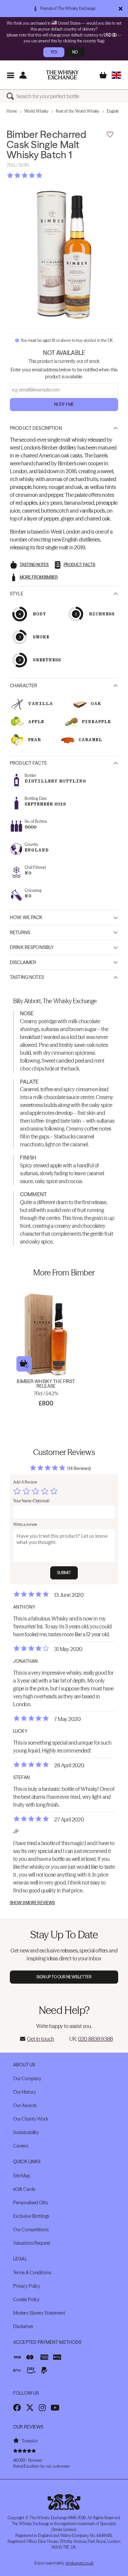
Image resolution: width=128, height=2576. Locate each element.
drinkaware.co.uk (79, 2563)
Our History (24, 2092)
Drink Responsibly (32, 947)
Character (23, 686)
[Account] (23, 75)
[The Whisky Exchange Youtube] (55, 2408)
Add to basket (24, 1364)
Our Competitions (31, 2230)
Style (17, 594)
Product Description (36, 428)
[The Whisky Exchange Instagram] (42, 2408)
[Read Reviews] (41, 175)
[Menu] (10, 75)
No (75, 52)
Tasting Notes (27, 977)
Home (12, 111)
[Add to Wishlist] (110, 135)
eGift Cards (24, 2189)
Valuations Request (32, 2243)
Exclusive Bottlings (31, 2216)
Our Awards (25, 2105)
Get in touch (40, 2039)
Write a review (25, 1524)
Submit (64, 1573)
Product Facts (28, 763)
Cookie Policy (26, 2300)
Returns (20, 933)
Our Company (27, 2079)
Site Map (22, 2176)
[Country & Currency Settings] (116, 75)
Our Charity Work (31, 2119)
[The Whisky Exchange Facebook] (17, 2408)
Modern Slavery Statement (39, 2313)
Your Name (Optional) (31, 1501)
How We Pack (26, 917)
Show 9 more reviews (32, 1903)
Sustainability (26, 2132)
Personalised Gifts (30, 2203)
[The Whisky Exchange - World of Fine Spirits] (62, 75)
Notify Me (64, 404)
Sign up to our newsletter (64, 1977)
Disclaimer (23, 962)
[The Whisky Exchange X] (30, 2408)
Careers (21, 2146)
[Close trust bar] (121, 9)
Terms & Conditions (32, 2273)
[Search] (11, 96)
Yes (54, 52)
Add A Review (25, 1482)
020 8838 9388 (96, 2039)
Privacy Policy (27, 2286)
